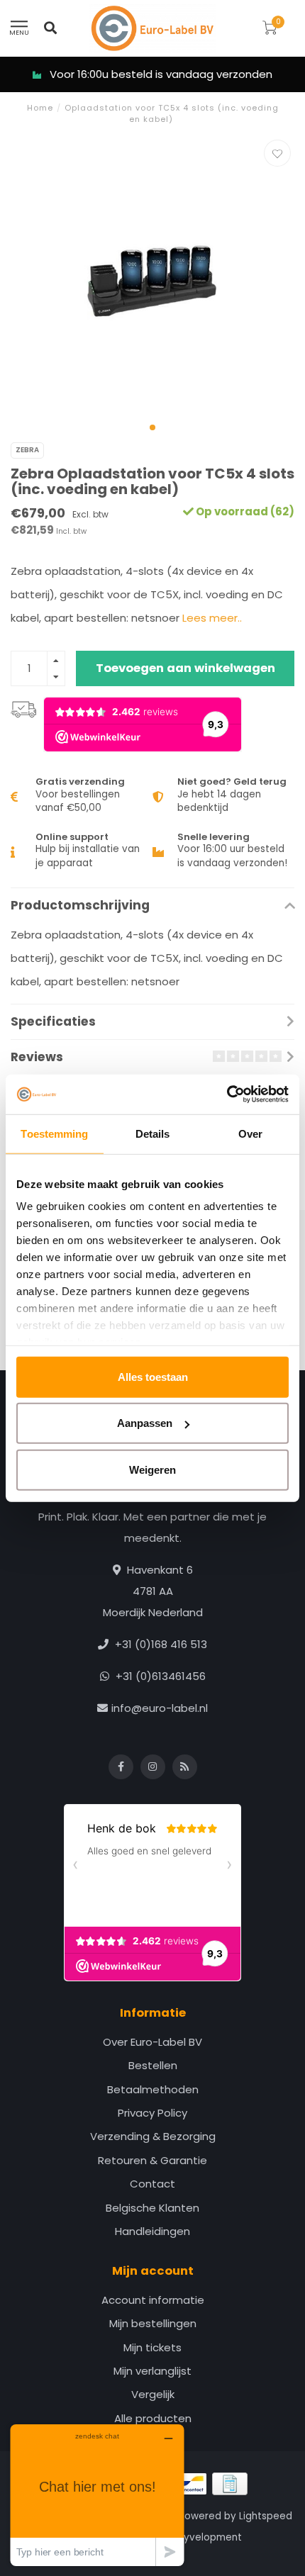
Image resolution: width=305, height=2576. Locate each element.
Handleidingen (152, 2231)
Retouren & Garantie (152, 2160)
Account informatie (153, 2300)
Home (40, 108)
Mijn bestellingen (153, 2323)
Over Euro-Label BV (152, 2042)
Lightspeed (266, 2516)
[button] (152, 427)
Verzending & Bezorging (153, 2136)
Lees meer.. (212, 618)
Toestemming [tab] (54, 1133)
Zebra (27, 450)
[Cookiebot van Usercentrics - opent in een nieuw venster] (227, 1094)
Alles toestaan (153, 1376)
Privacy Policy (152, 2113)
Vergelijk (153, 2394)
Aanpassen (145, 1423)
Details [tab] (153, 1133)
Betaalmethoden (153, 2089)
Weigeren (152, 1469)
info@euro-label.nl (160, 1708)
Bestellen (153, 2065)
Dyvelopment (209, 2537)
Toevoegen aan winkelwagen (185, 668)
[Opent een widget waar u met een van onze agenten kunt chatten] (97, 2495)
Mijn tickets (152, 2347)
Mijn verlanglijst (152, 2371)
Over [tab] (250, 1133)
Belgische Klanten (152, 2208)
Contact (152, 2184)
